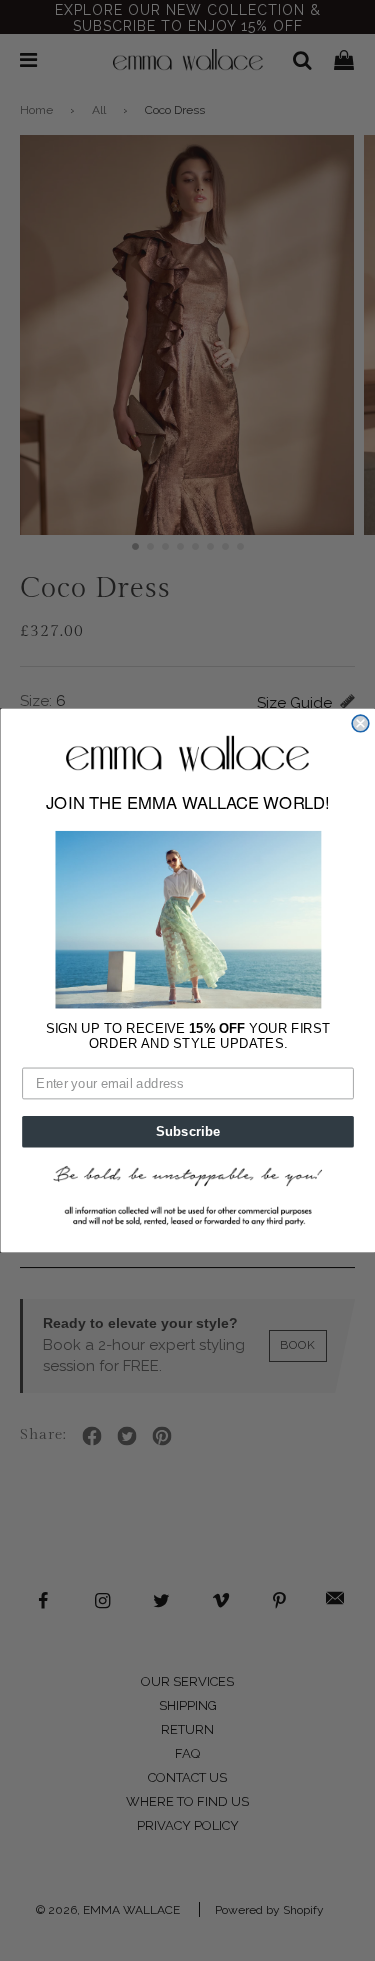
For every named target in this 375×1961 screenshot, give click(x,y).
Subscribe (187, 1131)
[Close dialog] (360, 723)
